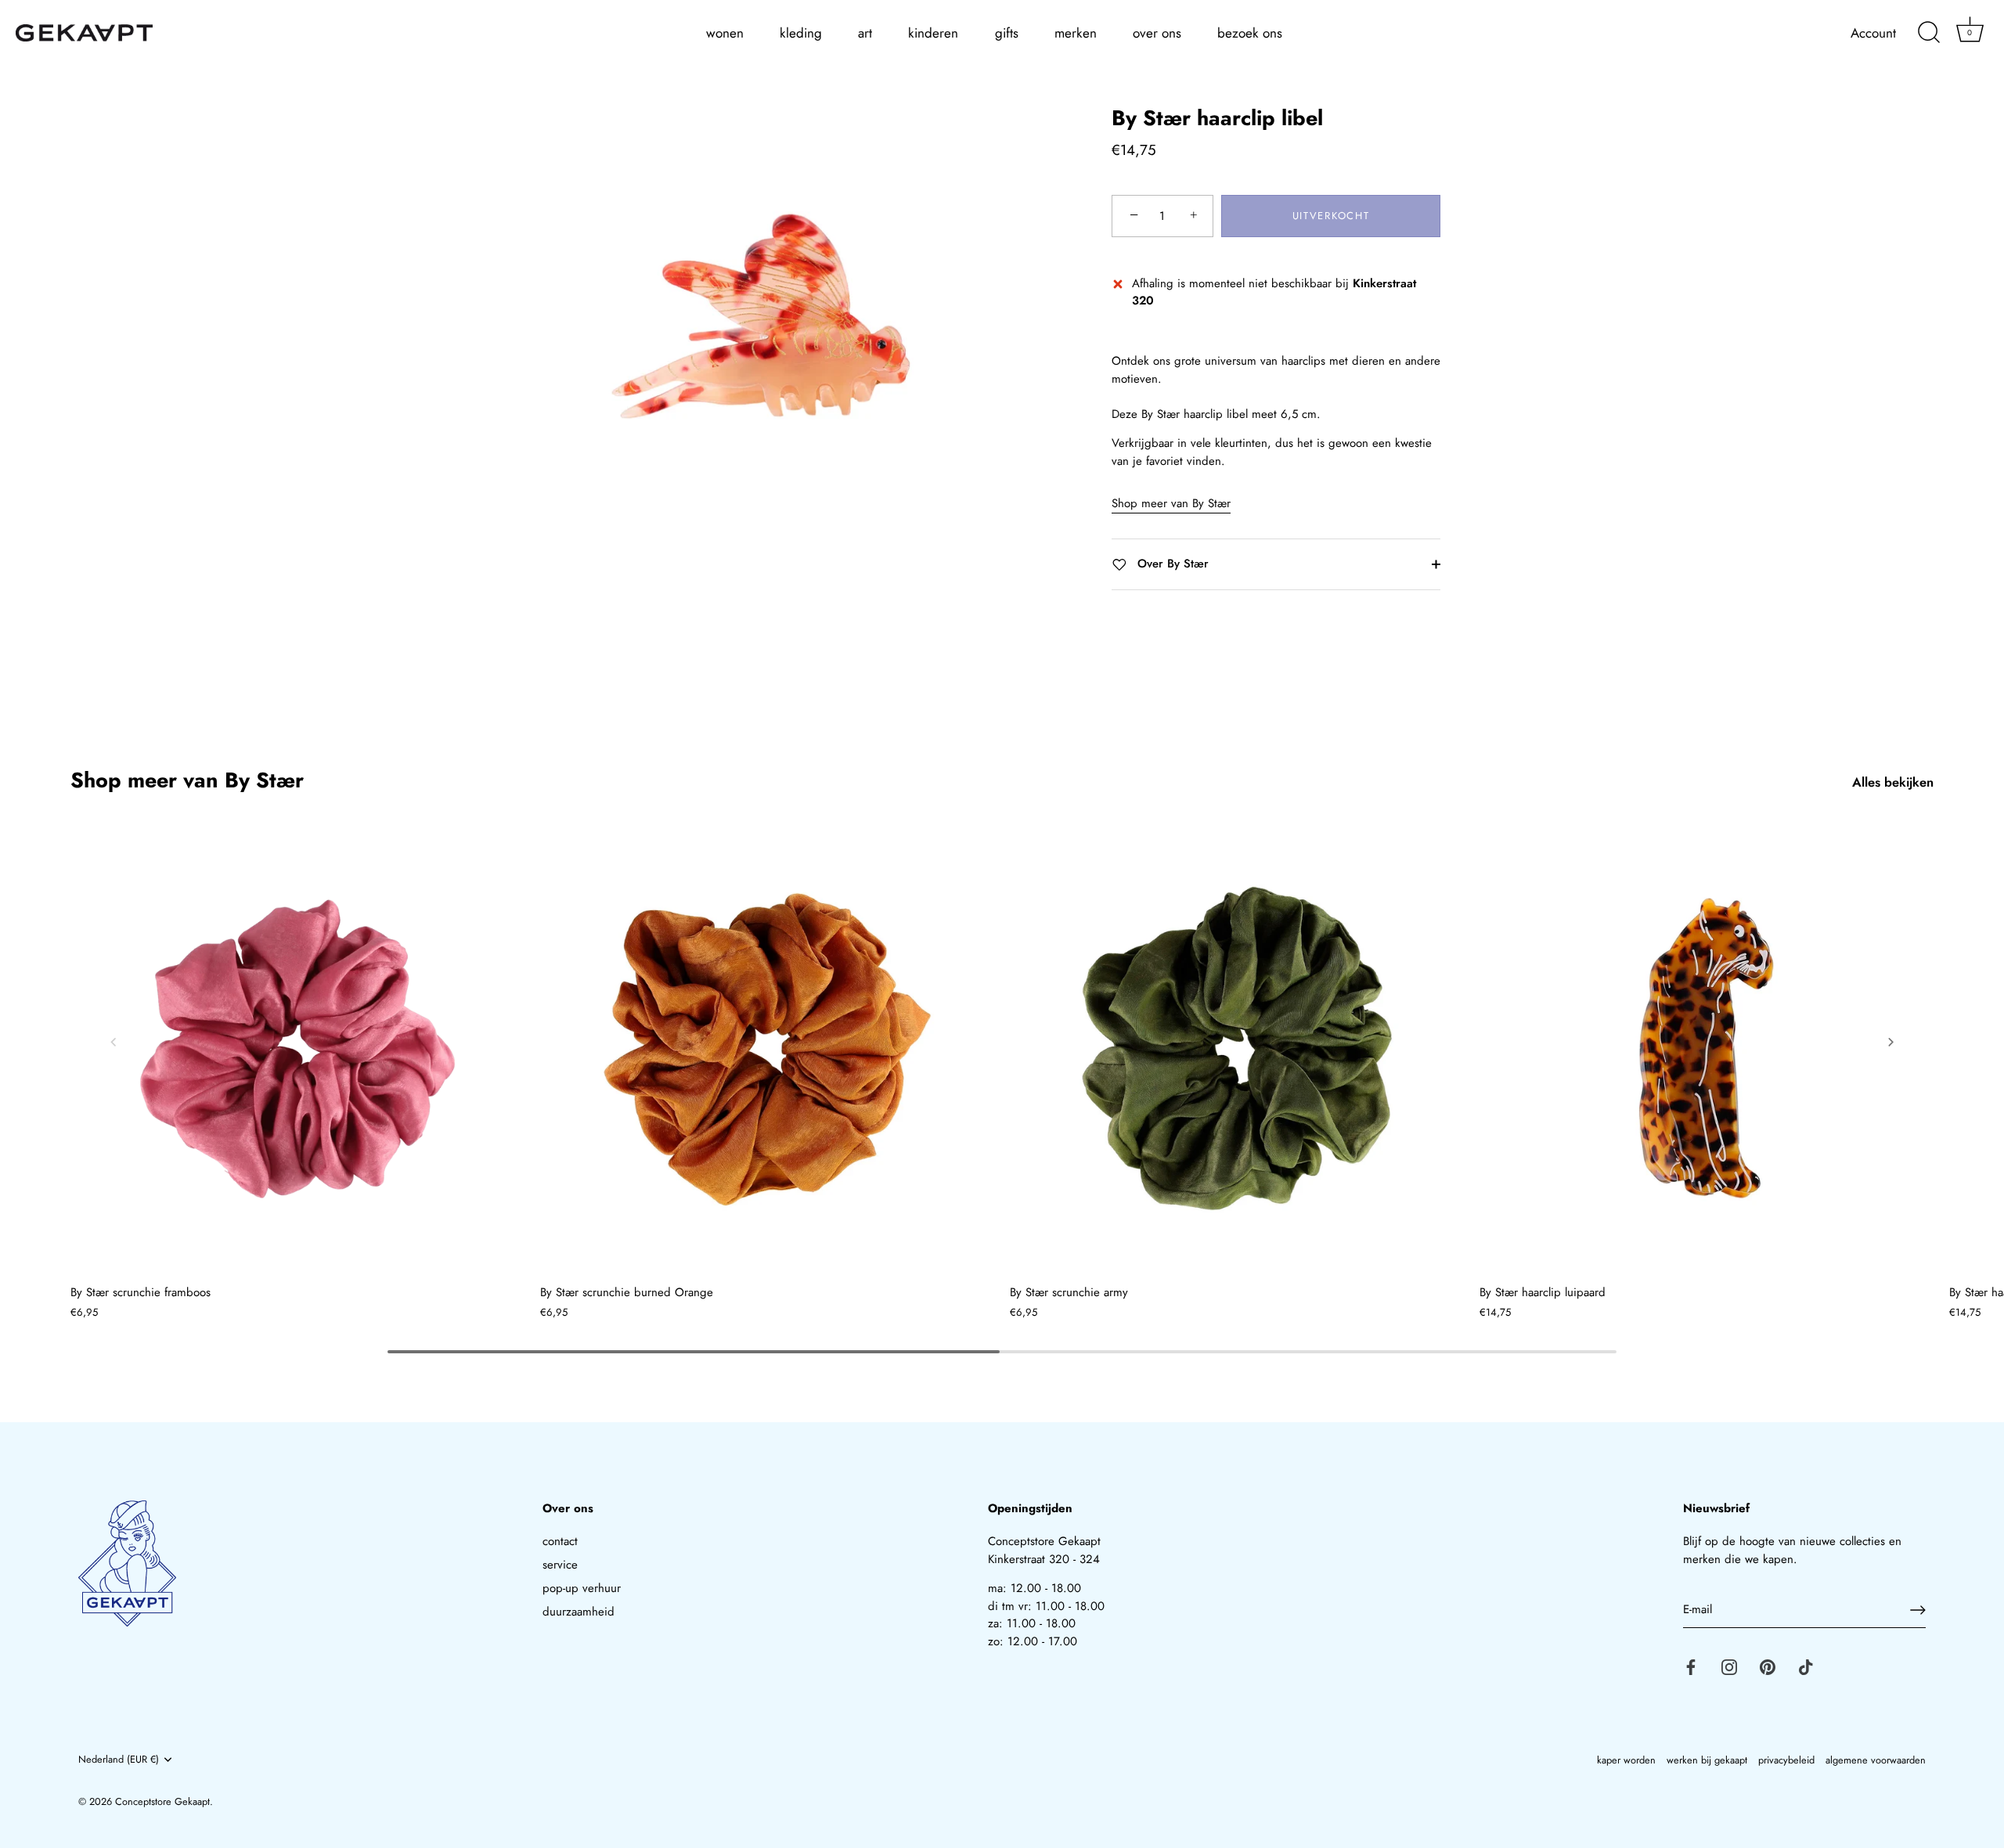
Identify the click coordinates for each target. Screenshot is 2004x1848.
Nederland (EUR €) (119, 1760)
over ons (1157, 33)
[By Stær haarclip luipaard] (1707, 1049)
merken (1076, 33)
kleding (801, 33)
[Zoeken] (1929, 33)
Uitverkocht (1331, 216)
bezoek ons (1250, 33)
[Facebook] (1691, 1666)
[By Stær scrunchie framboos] (297, 1049)
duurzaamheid (578, 1612)
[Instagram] (1729, 1666)
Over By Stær (1171, 564)
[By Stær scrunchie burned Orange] (767, 1049)
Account (1873, 33)
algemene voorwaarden (1876, 1760)
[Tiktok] (1806, 1666)
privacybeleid (1786, 1760)
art (865, 33)
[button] (114, 1042)
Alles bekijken (1893, 782)
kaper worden (1626, 1760)
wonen (725, 33)
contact (560, 1541)
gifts (1007, 33)
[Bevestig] (1918, 1610)
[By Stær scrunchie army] (1237, 1049)
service (560, 1565)
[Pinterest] (1768, 1666)
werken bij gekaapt (1707, 1760)
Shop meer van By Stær (1171, 504)
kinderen (933, 33)
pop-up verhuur (582, 1588)
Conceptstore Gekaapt (162, 1801)
